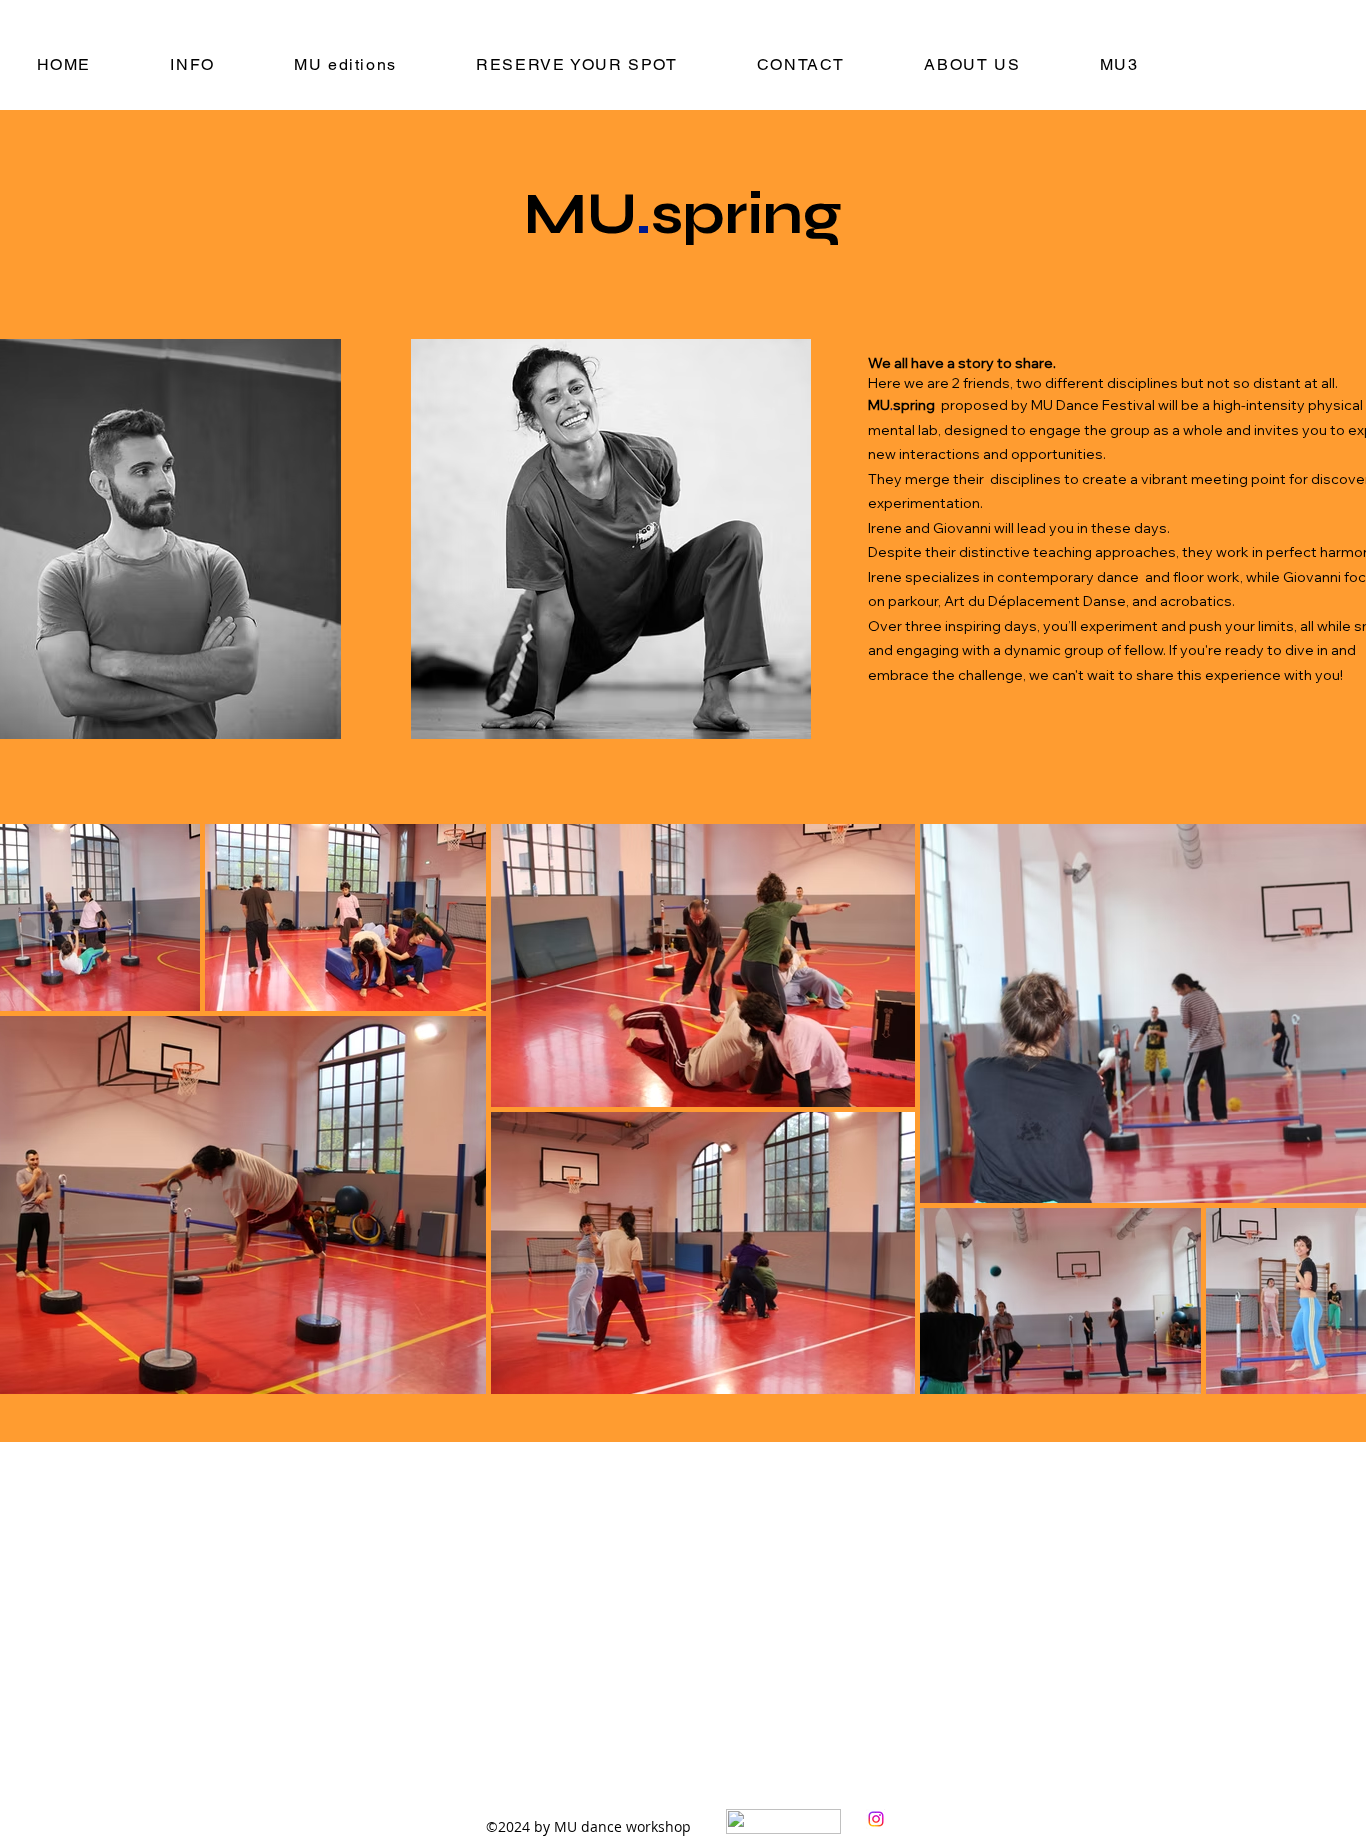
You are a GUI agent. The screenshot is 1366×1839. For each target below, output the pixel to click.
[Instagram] (876, 1819)
